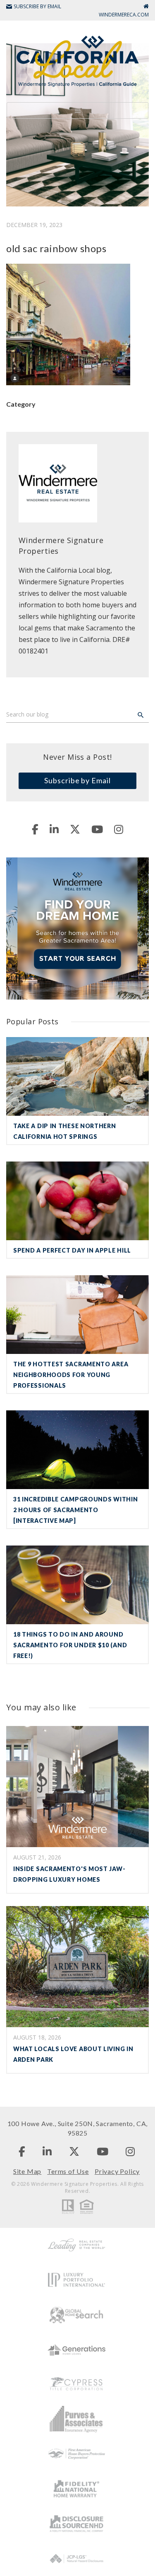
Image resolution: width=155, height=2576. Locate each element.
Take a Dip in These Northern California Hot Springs (65, 1131)
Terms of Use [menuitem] (68, 2171)
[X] (75, 829)
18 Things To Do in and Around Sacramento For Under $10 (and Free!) (70, 1645)
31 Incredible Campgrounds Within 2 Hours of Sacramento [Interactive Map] (75, 1510)
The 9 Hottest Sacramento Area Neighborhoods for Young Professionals (71, 1375)
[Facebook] (35, 829)
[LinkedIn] (54, 829)
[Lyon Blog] (77, 60)
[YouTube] (97, 829)
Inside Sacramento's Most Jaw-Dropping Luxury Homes (69, 1874)
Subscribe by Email (77, 780)
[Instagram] (119, 829)
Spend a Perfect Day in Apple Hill (72, 1250)
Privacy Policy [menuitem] (117, 2171)
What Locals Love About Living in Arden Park (73, 2054)
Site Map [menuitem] (27, 2171)
